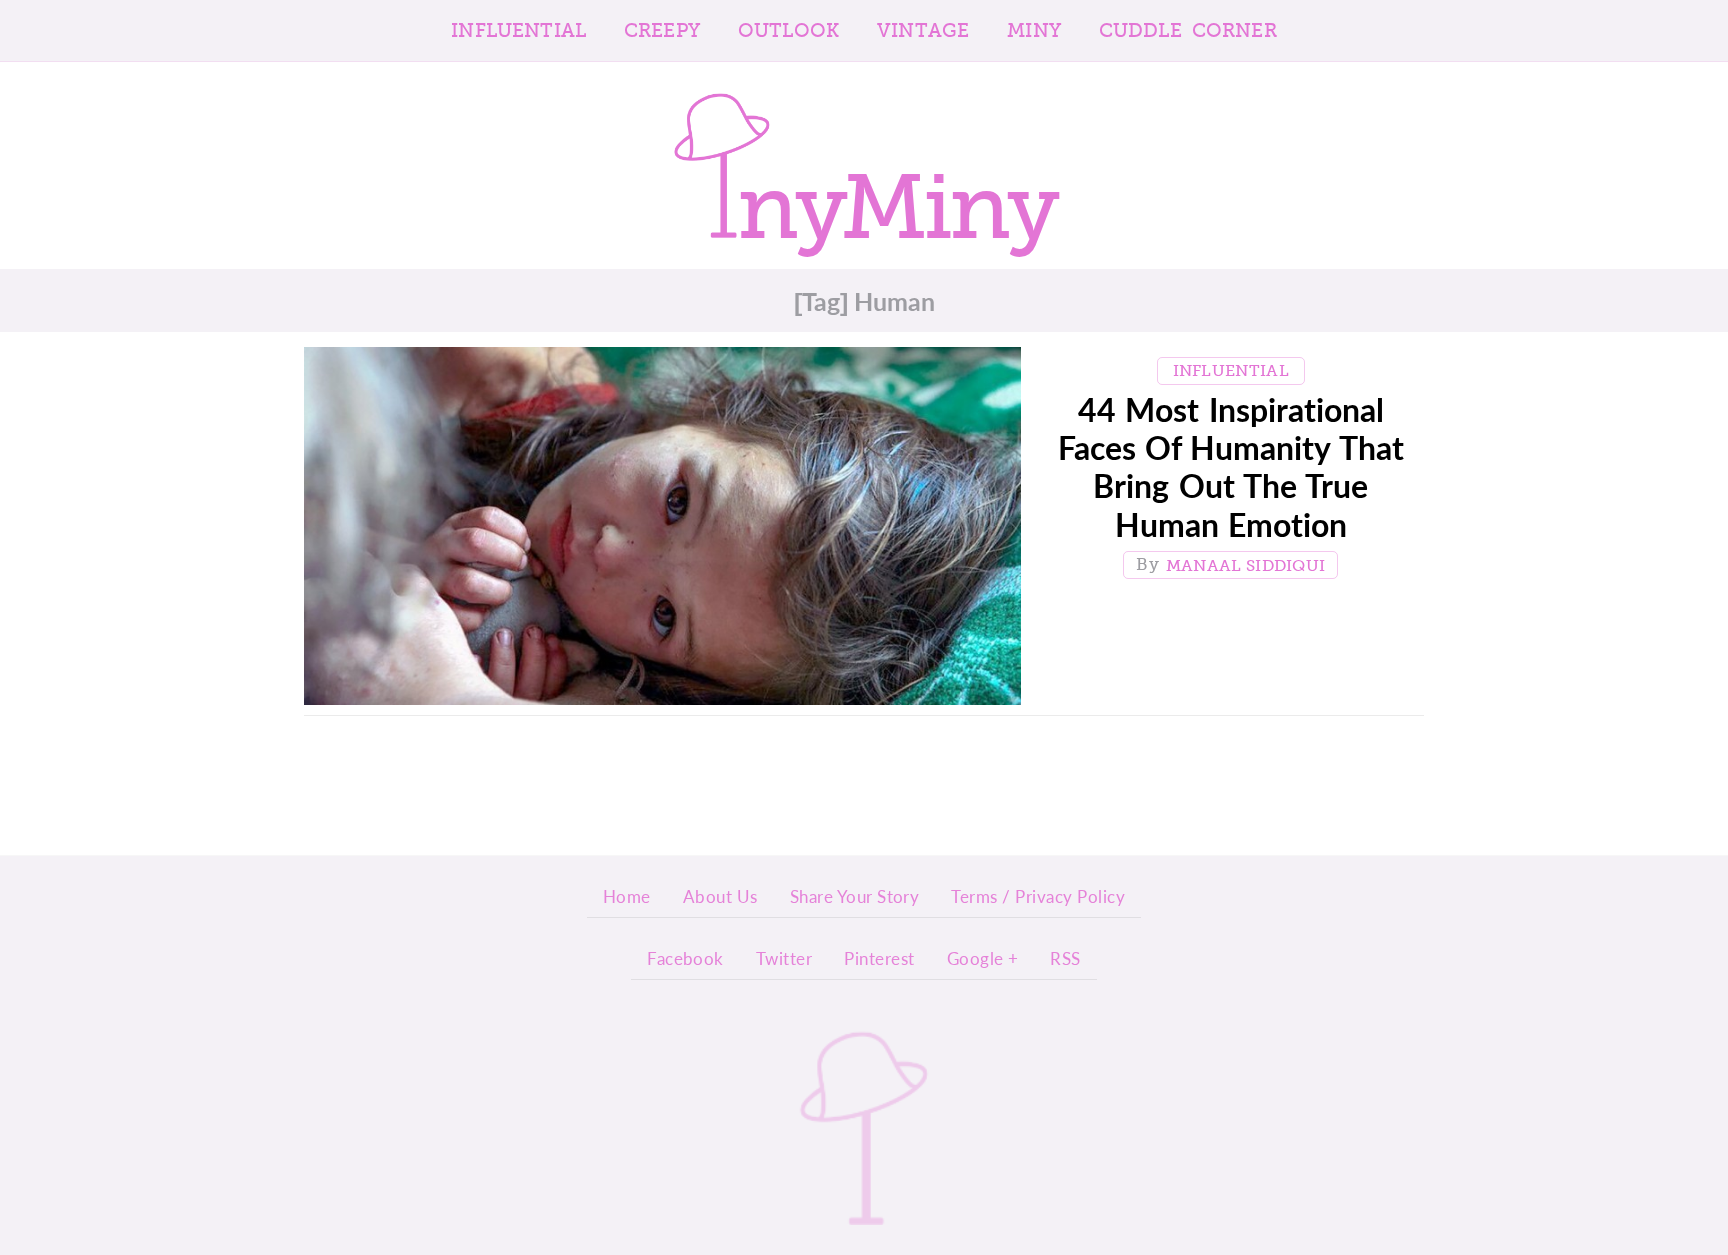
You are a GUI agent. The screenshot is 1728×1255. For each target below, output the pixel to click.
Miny (1034, 30)
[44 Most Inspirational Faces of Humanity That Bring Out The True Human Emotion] (662, 531)
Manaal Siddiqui (1246, 565)
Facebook (685, 958)
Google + (983, 958)
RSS (1065, 958)
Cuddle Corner (1188, 30)
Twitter (784, 958)
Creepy (662, 30)
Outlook (788, 30)
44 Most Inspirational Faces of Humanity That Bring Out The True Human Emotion (1231, 466)
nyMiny (896, 196)
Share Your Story (855, 896)
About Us (720, 896)
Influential (518, 30)
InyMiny (864, 1127)
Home (627, 896)
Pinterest (879, 958)
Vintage (923, 30)
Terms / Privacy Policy (1038, 896)
